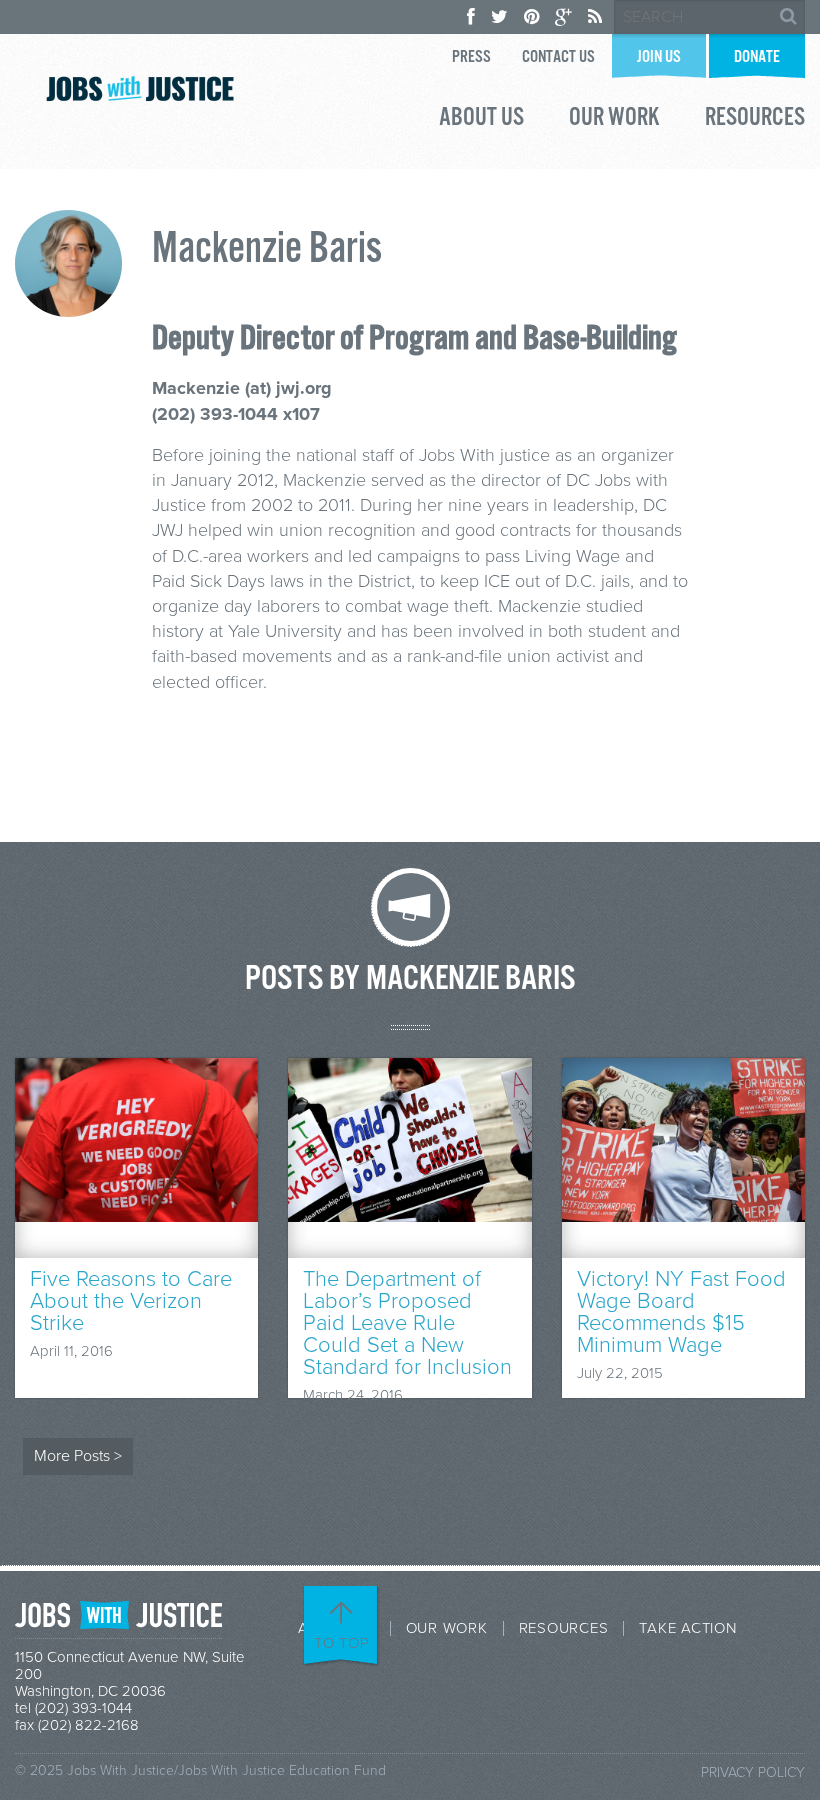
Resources (755, 120)
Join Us (659, 57)
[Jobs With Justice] (140, 88)
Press (471, 57)
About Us (481, 120)
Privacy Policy (753, 1772)
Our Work (614, 120)
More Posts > (78, 1456)
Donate (757, 57)
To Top (342, 1643)
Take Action (687, 1628)
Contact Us (558, 57)
